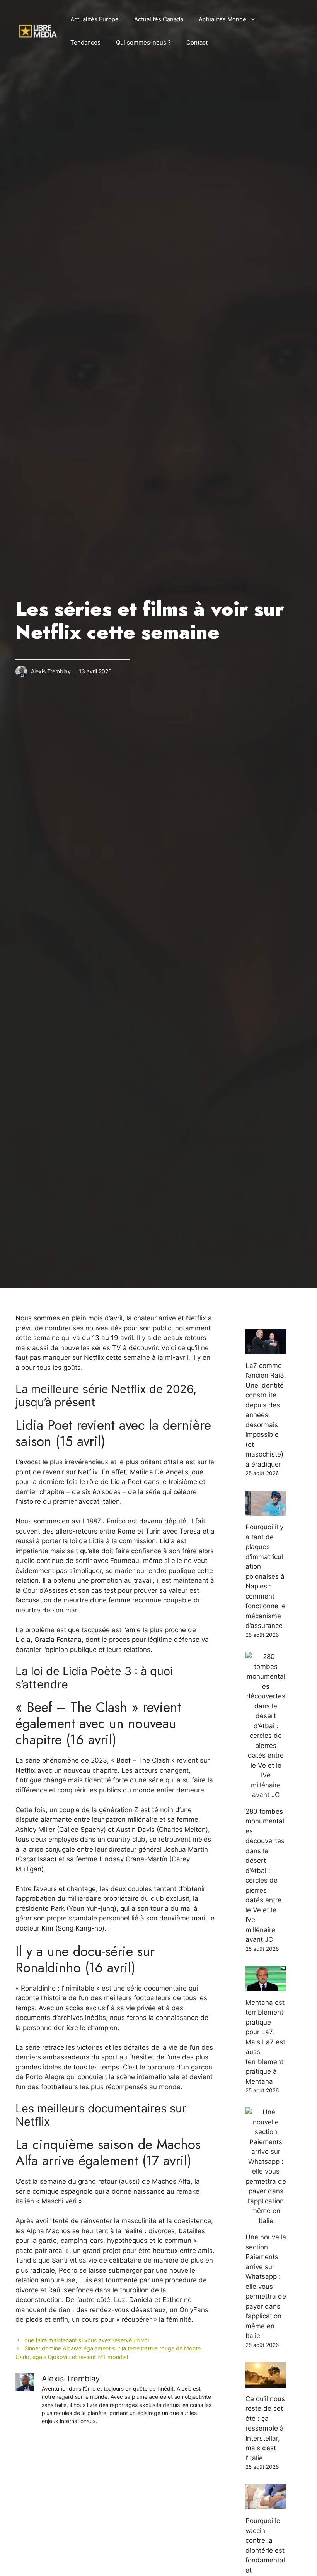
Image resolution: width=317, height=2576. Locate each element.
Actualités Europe (95, 19)
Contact (197, 42)
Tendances (85, 42)
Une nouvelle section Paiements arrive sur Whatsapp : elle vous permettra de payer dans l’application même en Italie (266, 2286)
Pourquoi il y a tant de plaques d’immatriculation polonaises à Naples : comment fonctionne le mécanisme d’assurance (266, 1576)
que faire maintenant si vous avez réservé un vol (87, 2340)
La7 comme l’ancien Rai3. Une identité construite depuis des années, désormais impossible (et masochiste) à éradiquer (266, 1415)
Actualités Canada (159, 19)
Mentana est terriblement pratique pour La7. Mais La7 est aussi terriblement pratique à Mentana (265, 2042)
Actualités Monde (222, 19)
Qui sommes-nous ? (143, 42)
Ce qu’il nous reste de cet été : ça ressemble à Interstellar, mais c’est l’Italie (265, 2428)
